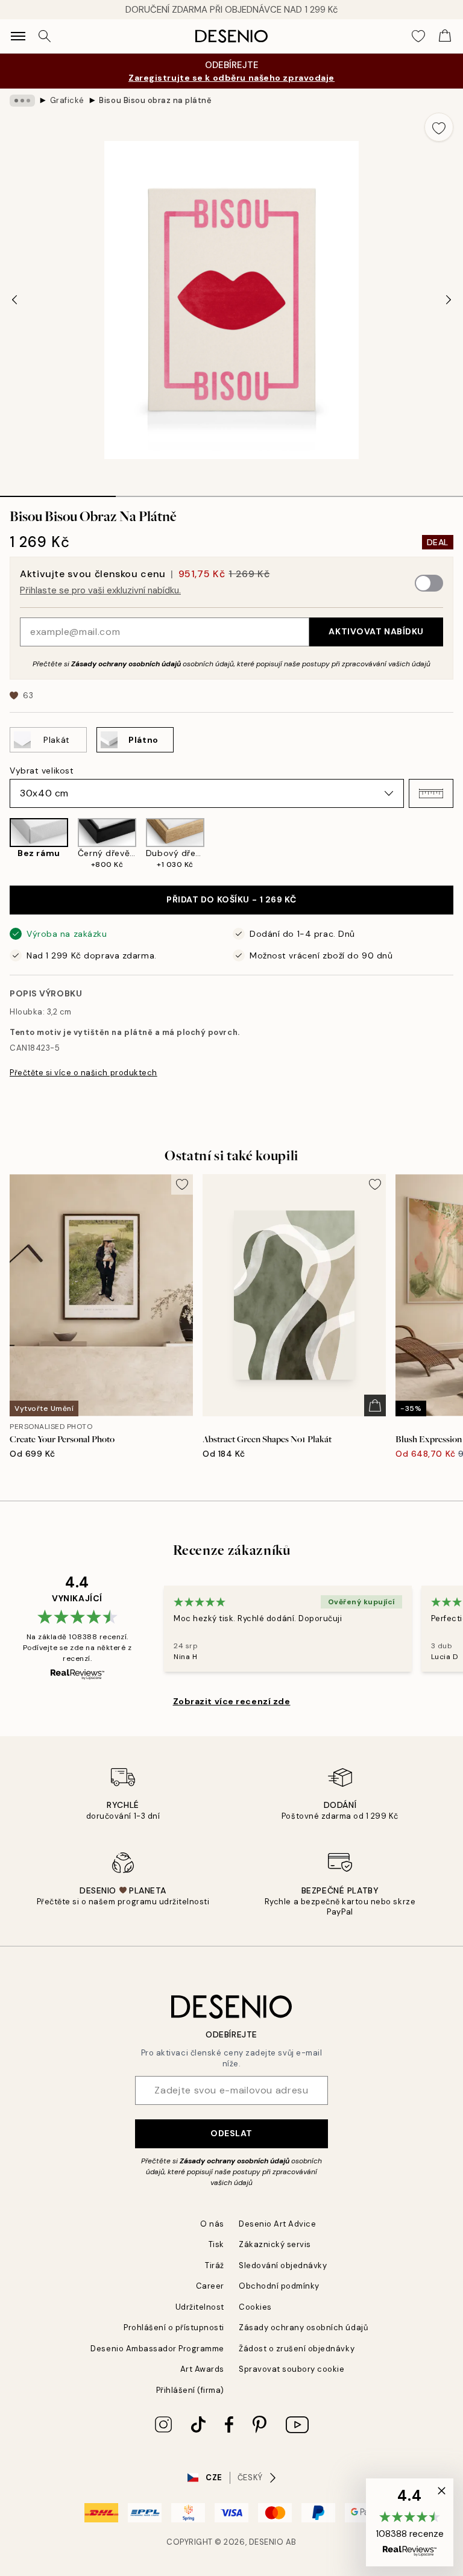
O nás (212, 2224)
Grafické (67, 100)
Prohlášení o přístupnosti (174, 2327)
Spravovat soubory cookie (291, 2369)
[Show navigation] (18, 36)
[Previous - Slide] (14, 300)
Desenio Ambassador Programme (157, 2349)
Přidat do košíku (231, 899)
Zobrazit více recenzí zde (232, 1701)
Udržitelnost (200, 2307)
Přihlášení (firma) (190, 2390)
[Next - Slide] (449, 300)
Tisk (216, 2244)
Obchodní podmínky (279, 2286)
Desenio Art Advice (277, 2224)
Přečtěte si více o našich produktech (83, 1073)
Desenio (266, 2542)
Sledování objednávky (283, 2265)
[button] (431, 793)
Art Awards (202, 2369)
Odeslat (231, 2133)
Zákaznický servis (275, 2244)
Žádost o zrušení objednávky (297, 2349)
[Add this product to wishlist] (439, 127)
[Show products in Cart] (445, 36)
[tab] (58, 492)
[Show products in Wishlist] (418, 36)
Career (210, 2286)
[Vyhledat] (45, 36)
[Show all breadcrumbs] (22, 101)
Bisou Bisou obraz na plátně (155, 100)
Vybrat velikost (42, 771)
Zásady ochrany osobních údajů (126, 664)
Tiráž (215, 2265)
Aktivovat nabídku (376, 631)
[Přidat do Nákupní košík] (375, 1405)
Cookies (255, 2307)
